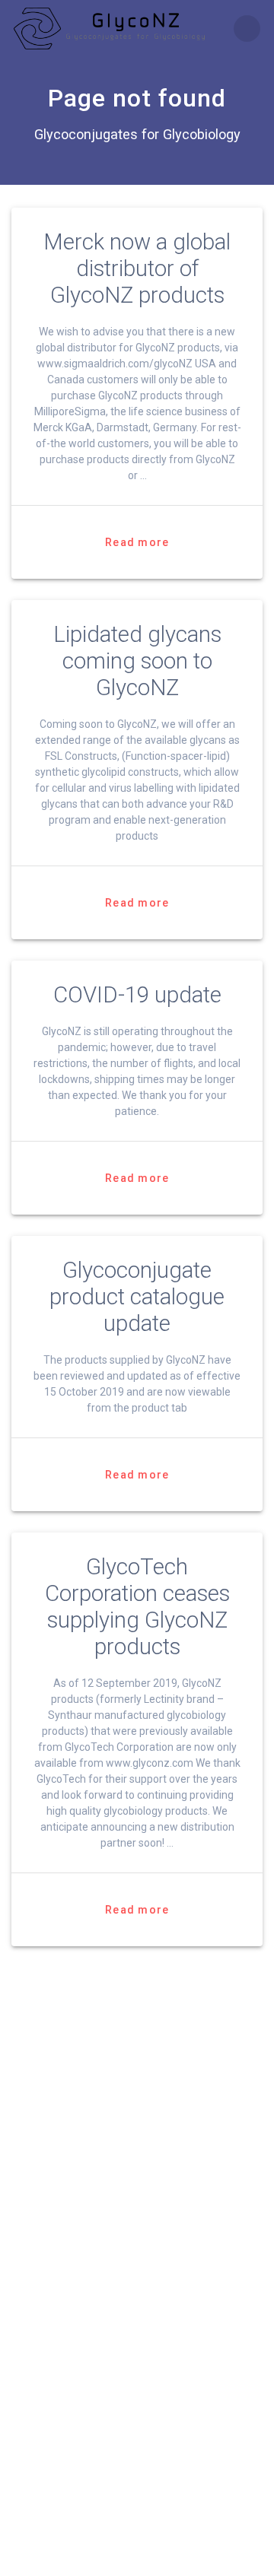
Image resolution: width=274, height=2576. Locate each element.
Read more (137, 542)
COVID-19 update (137, 995)
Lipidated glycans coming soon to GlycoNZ (137, 661)
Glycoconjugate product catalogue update (137, 1297)
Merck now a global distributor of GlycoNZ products (137, 268)
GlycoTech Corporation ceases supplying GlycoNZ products (137, 1607)
